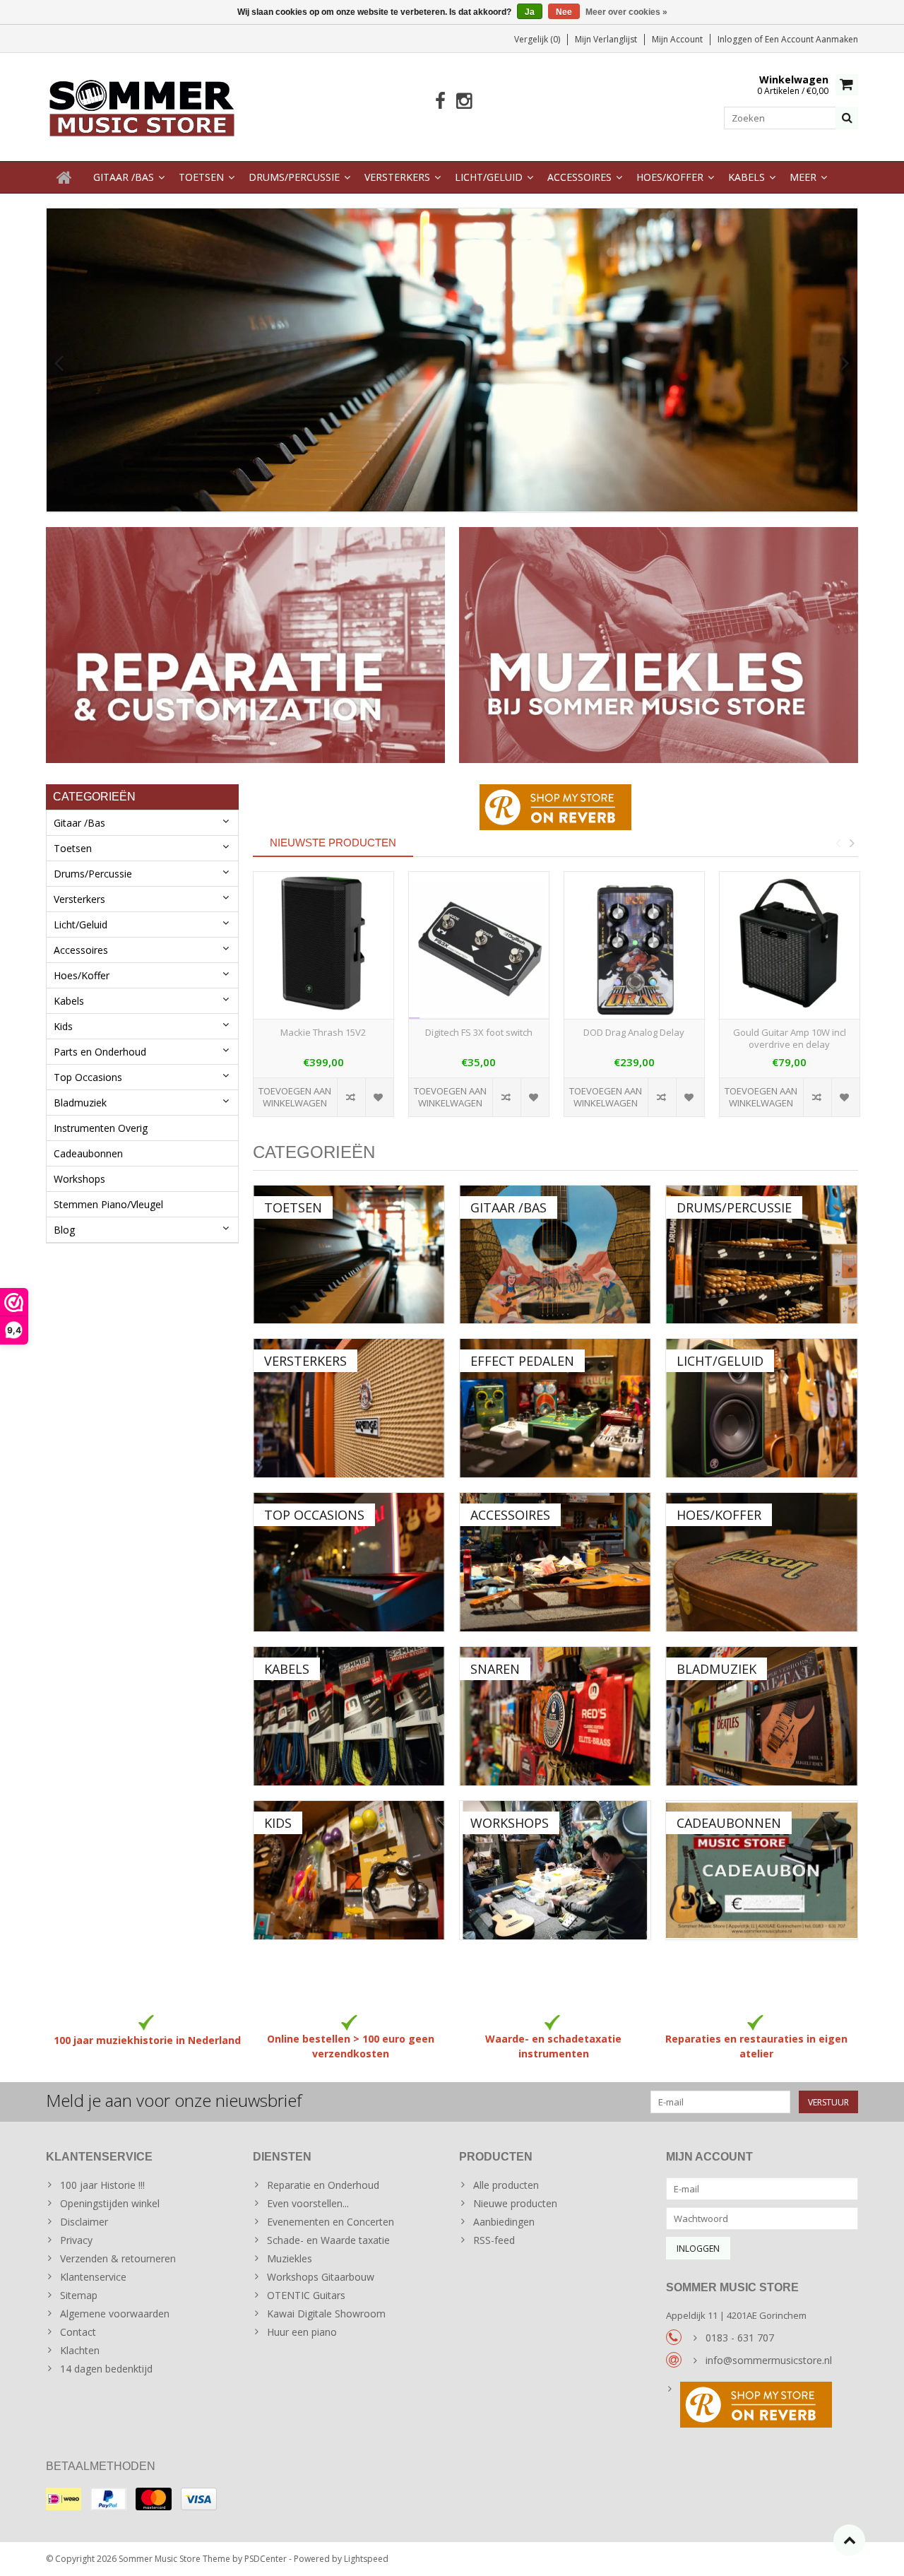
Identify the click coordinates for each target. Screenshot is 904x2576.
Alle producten (506, 2185)
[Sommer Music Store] (142, 106)
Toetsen (201, 177)
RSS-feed (494, 2240)
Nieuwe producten (515, 2203)
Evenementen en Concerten (331, 2222)
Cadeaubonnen (88, 1153)
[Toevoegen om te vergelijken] (351, 1097)
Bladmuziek (80, 1103)
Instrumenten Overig (101, 1128)
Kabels (747, 177)
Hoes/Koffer (670, 177)
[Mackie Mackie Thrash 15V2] (323, 946)
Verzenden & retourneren (118, 2258)
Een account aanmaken (811, 39)
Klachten (80, 2350)
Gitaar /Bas (124, 177)
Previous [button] (838, 843)
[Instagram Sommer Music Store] (464, 101)
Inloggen (736, 39)
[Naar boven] (849, 2540)
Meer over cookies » (626, 12)
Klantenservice (93, 2277)
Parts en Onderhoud (100, 1052)
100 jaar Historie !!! (102, 2185)
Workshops (79, 1179)
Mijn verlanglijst (606, 39)
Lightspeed (366, 2559)
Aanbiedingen (504, 2222)
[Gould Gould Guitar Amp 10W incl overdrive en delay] (790, 946)
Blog (64, 1230)
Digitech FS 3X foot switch (479, 1033)
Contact (78, 2332)
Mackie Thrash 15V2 (323, 1033)
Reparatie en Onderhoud (323, 2185)
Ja (530, 12)
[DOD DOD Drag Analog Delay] (634, 946)
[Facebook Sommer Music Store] (440, 101)
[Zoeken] (847, 118)
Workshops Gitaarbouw (321, 2277)
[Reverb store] (762, 2406)
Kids (63, 1026)
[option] (323, 1002)
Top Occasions (88, 1077)
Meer (803, 177)
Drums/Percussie (294, 177)
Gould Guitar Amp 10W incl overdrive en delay (790, 1039)
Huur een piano (302, 2332)
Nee (564, 12)
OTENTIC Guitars (306, 2295)
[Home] (64, 177)
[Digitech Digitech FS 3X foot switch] (479, 946)
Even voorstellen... (308, 2203)
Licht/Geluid (489, 177)
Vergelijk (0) (537, 39)
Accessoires (579, 177)
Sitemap (79, 2295)
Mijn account (677, 39)
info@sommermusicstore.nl (769, 2360)
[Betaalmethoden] (64, 2499)
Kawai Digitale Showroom (326, 2314)
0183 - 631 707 (740, 2338)
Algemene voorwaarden (115, 2314)
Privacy (76, 2240)
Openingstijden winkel (110, 2203)
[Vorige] (59, 364)
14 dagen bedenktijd (106, 2369)
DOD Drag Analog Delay (634, 1033)
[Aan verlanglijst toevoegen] (379, 1097)
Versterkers (397, 177)
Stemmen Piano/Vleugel (108, 1204)
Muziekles (290, 2258)
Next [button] (852, 843)
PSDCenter (266, 2559)
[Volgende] (845, 364)
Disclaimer (84, 2222)
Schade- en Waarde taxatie (328, 2240)
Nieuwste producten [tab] (333, 843)
